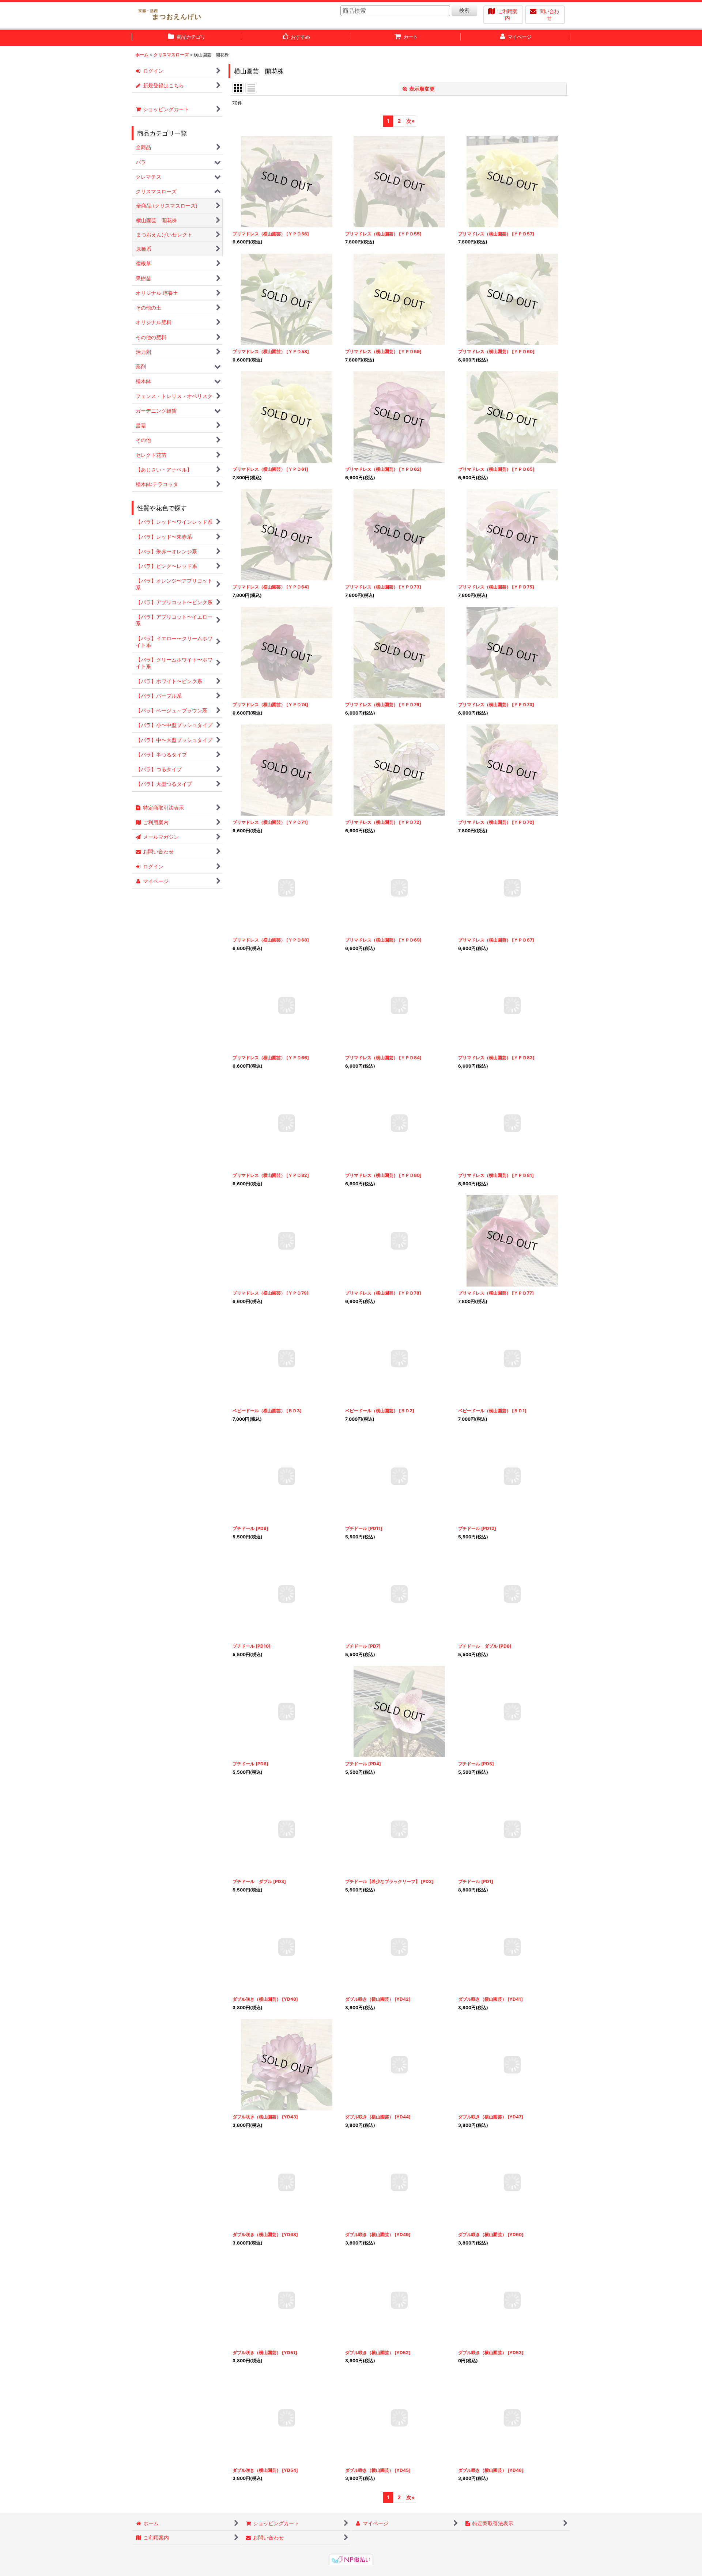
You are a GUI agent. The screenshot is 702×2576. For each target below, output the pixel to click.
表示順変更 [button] (422, 89)
